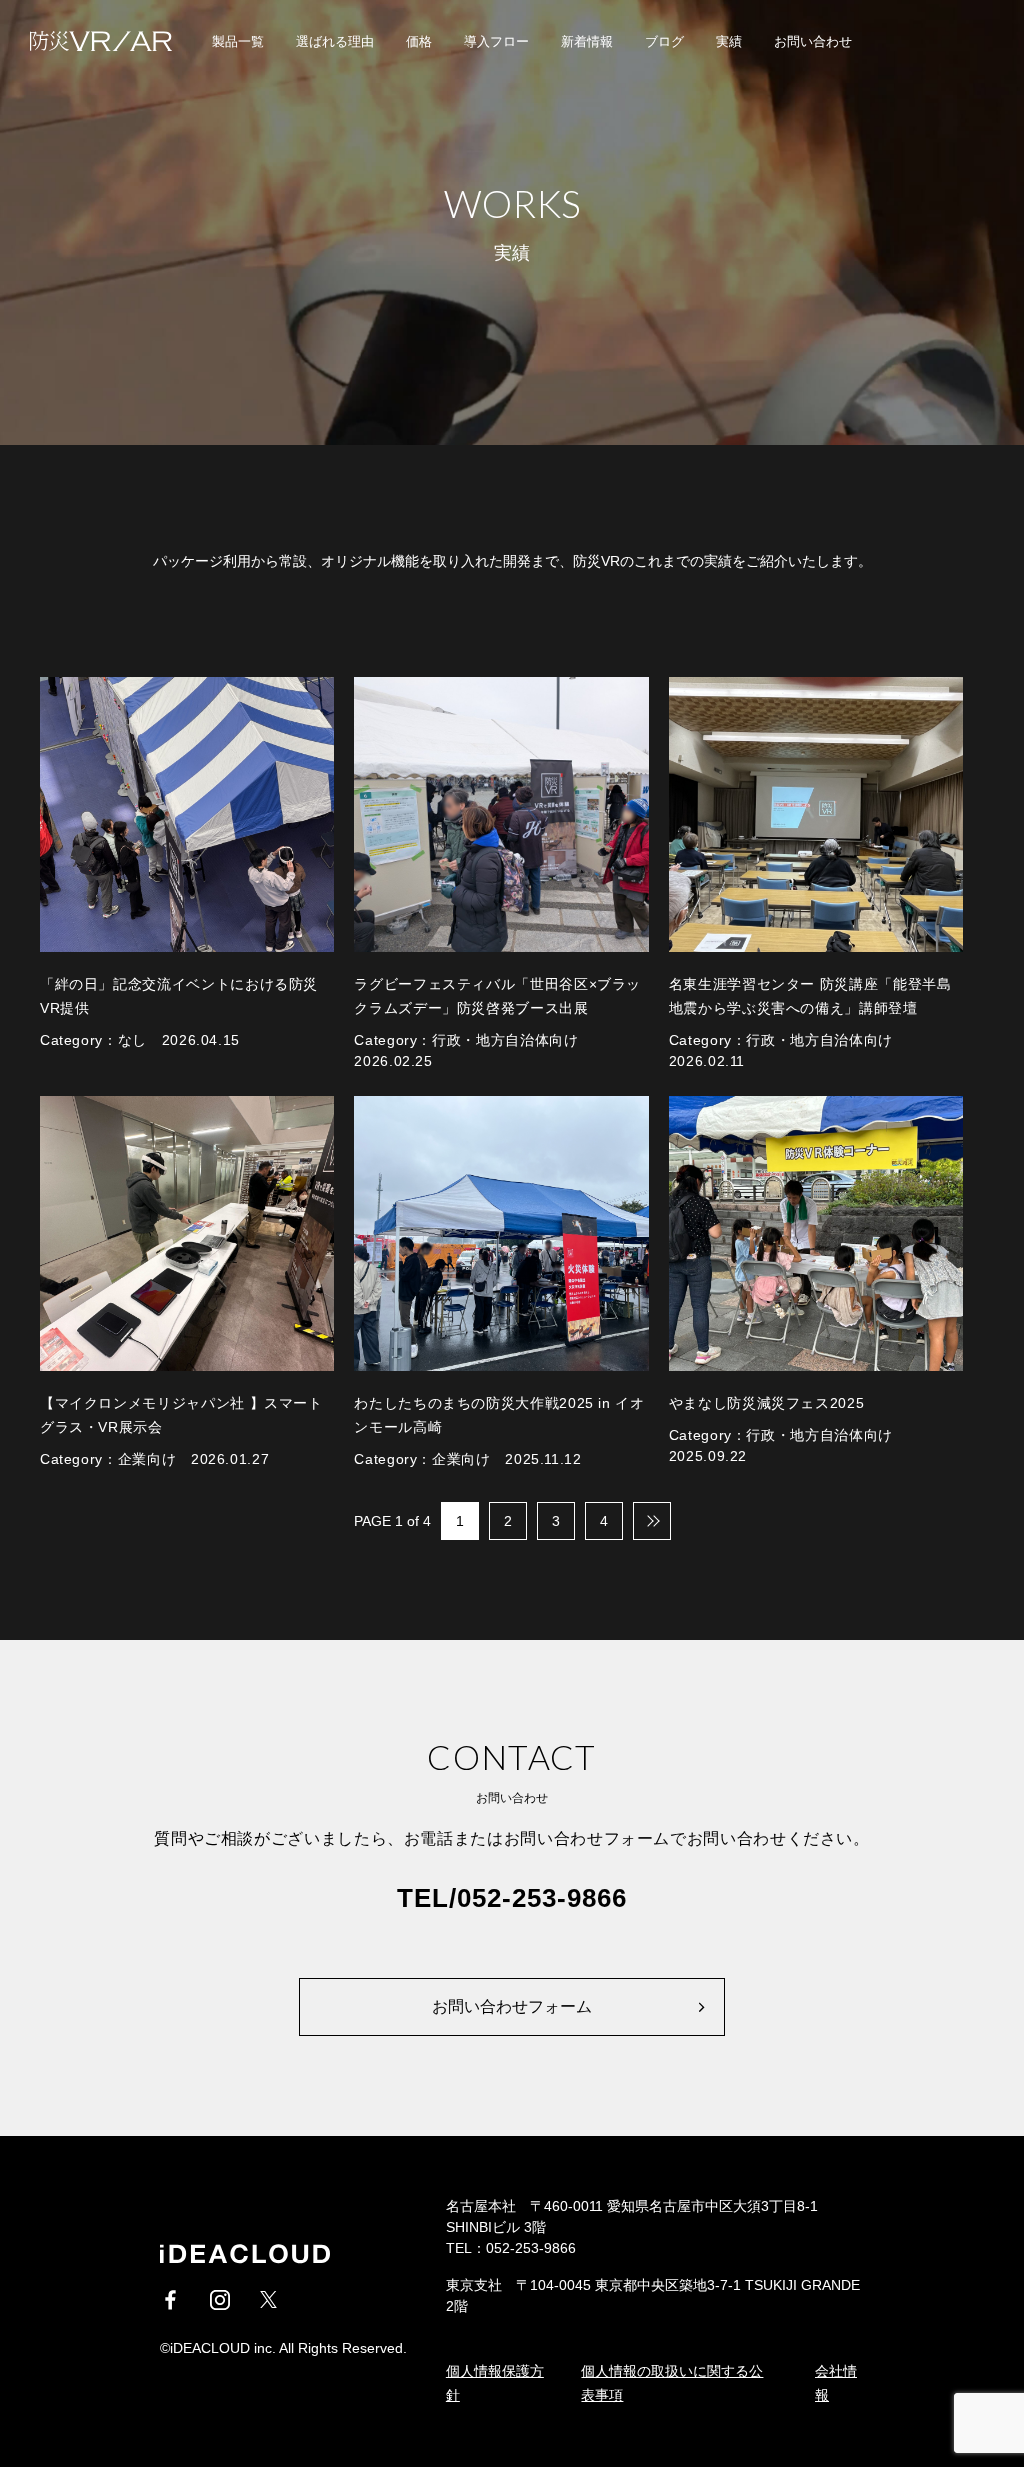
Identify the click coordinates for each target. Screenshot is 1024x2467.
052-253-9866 (542, 1898)
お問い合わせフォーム (512, 2006)
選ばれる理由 (335, 41)
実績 (729, 41)
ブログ (664, 41)
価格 (419, 41)
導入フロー (496, 41)
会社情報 (836, 2383)
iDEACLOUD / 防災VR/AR (90, 41)
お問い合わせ (813, 41)
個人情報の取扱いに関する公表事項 (672, 2383)
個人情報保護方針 (495, 2383)
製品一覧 (238, 41)
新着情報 (587, 41)
